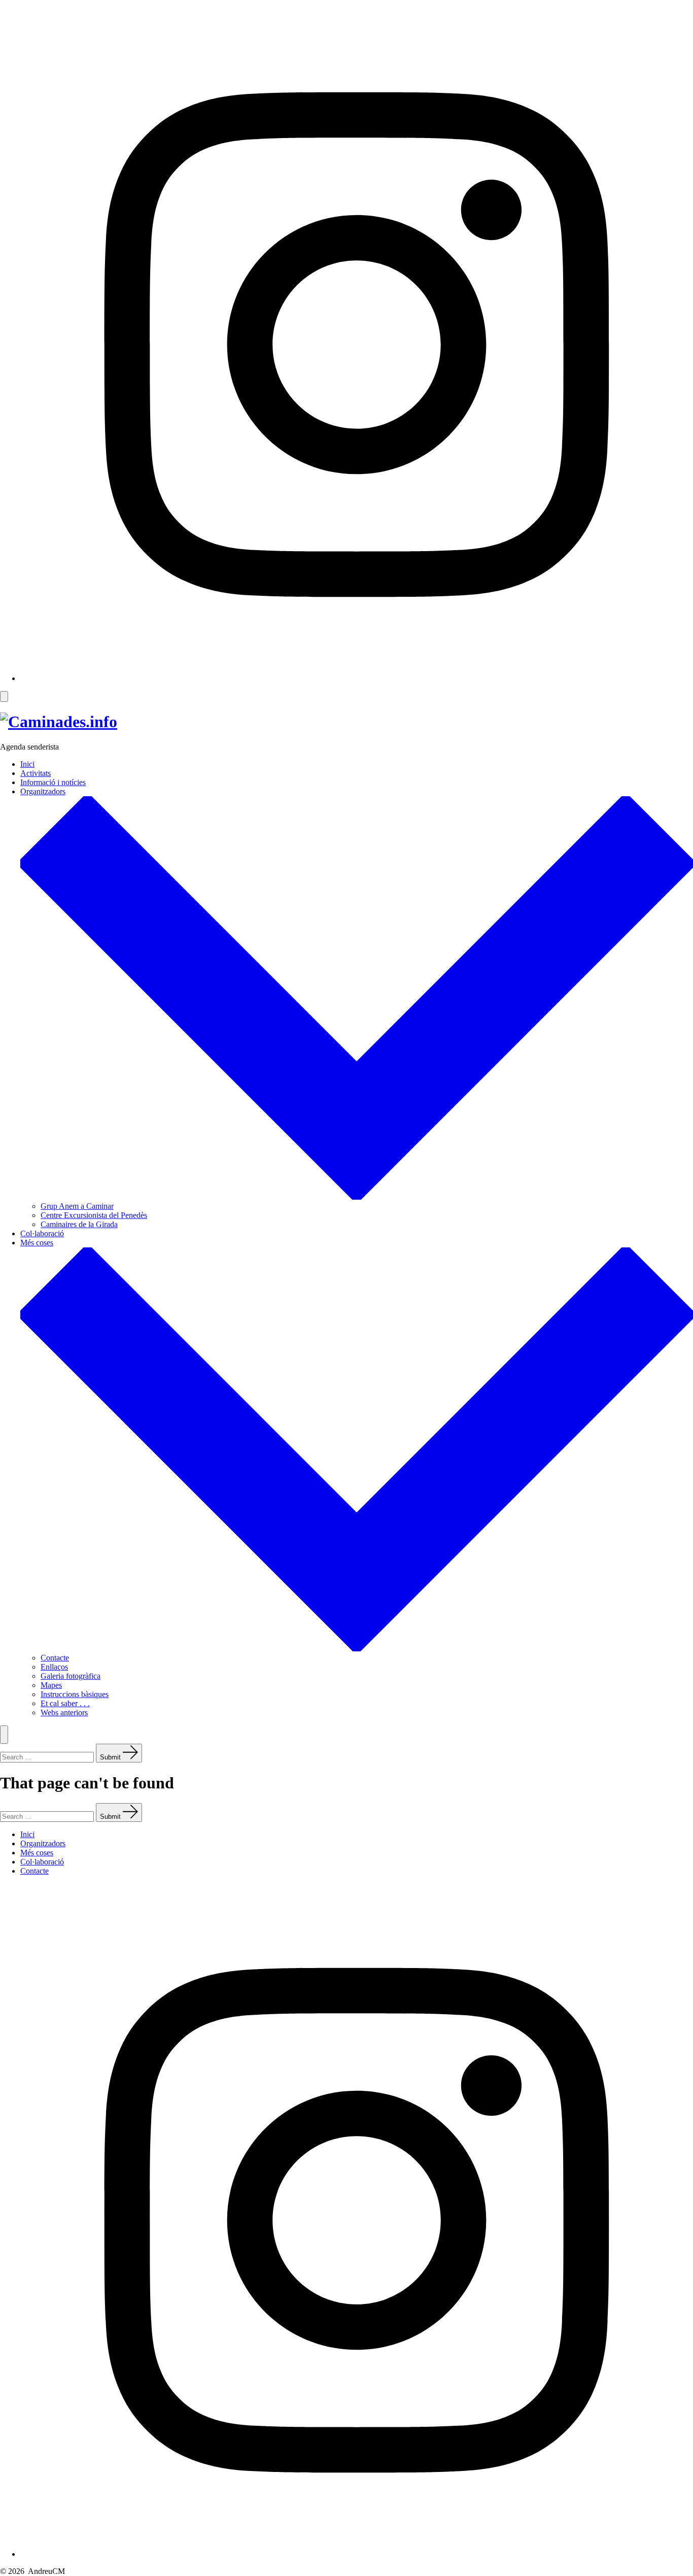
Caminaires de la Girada (79, 1224)
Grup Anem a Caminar (77, 1206)
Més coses (37, 1853)
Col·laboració (42, 1233)
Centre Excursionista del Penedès (94, 1215)
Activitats (36, 773)
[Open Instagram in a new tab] (357, 678)
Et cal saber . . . (65, 1703)
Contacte (55, 1658)
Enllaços (54, 1667)
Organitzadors (43, 1843)
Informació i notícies (53, 782)
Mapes (51, 1685)
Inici (27, 764)
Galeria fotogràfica (71, 1676)
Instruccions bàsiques (75, 1694)
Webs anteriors (64, 1713)
